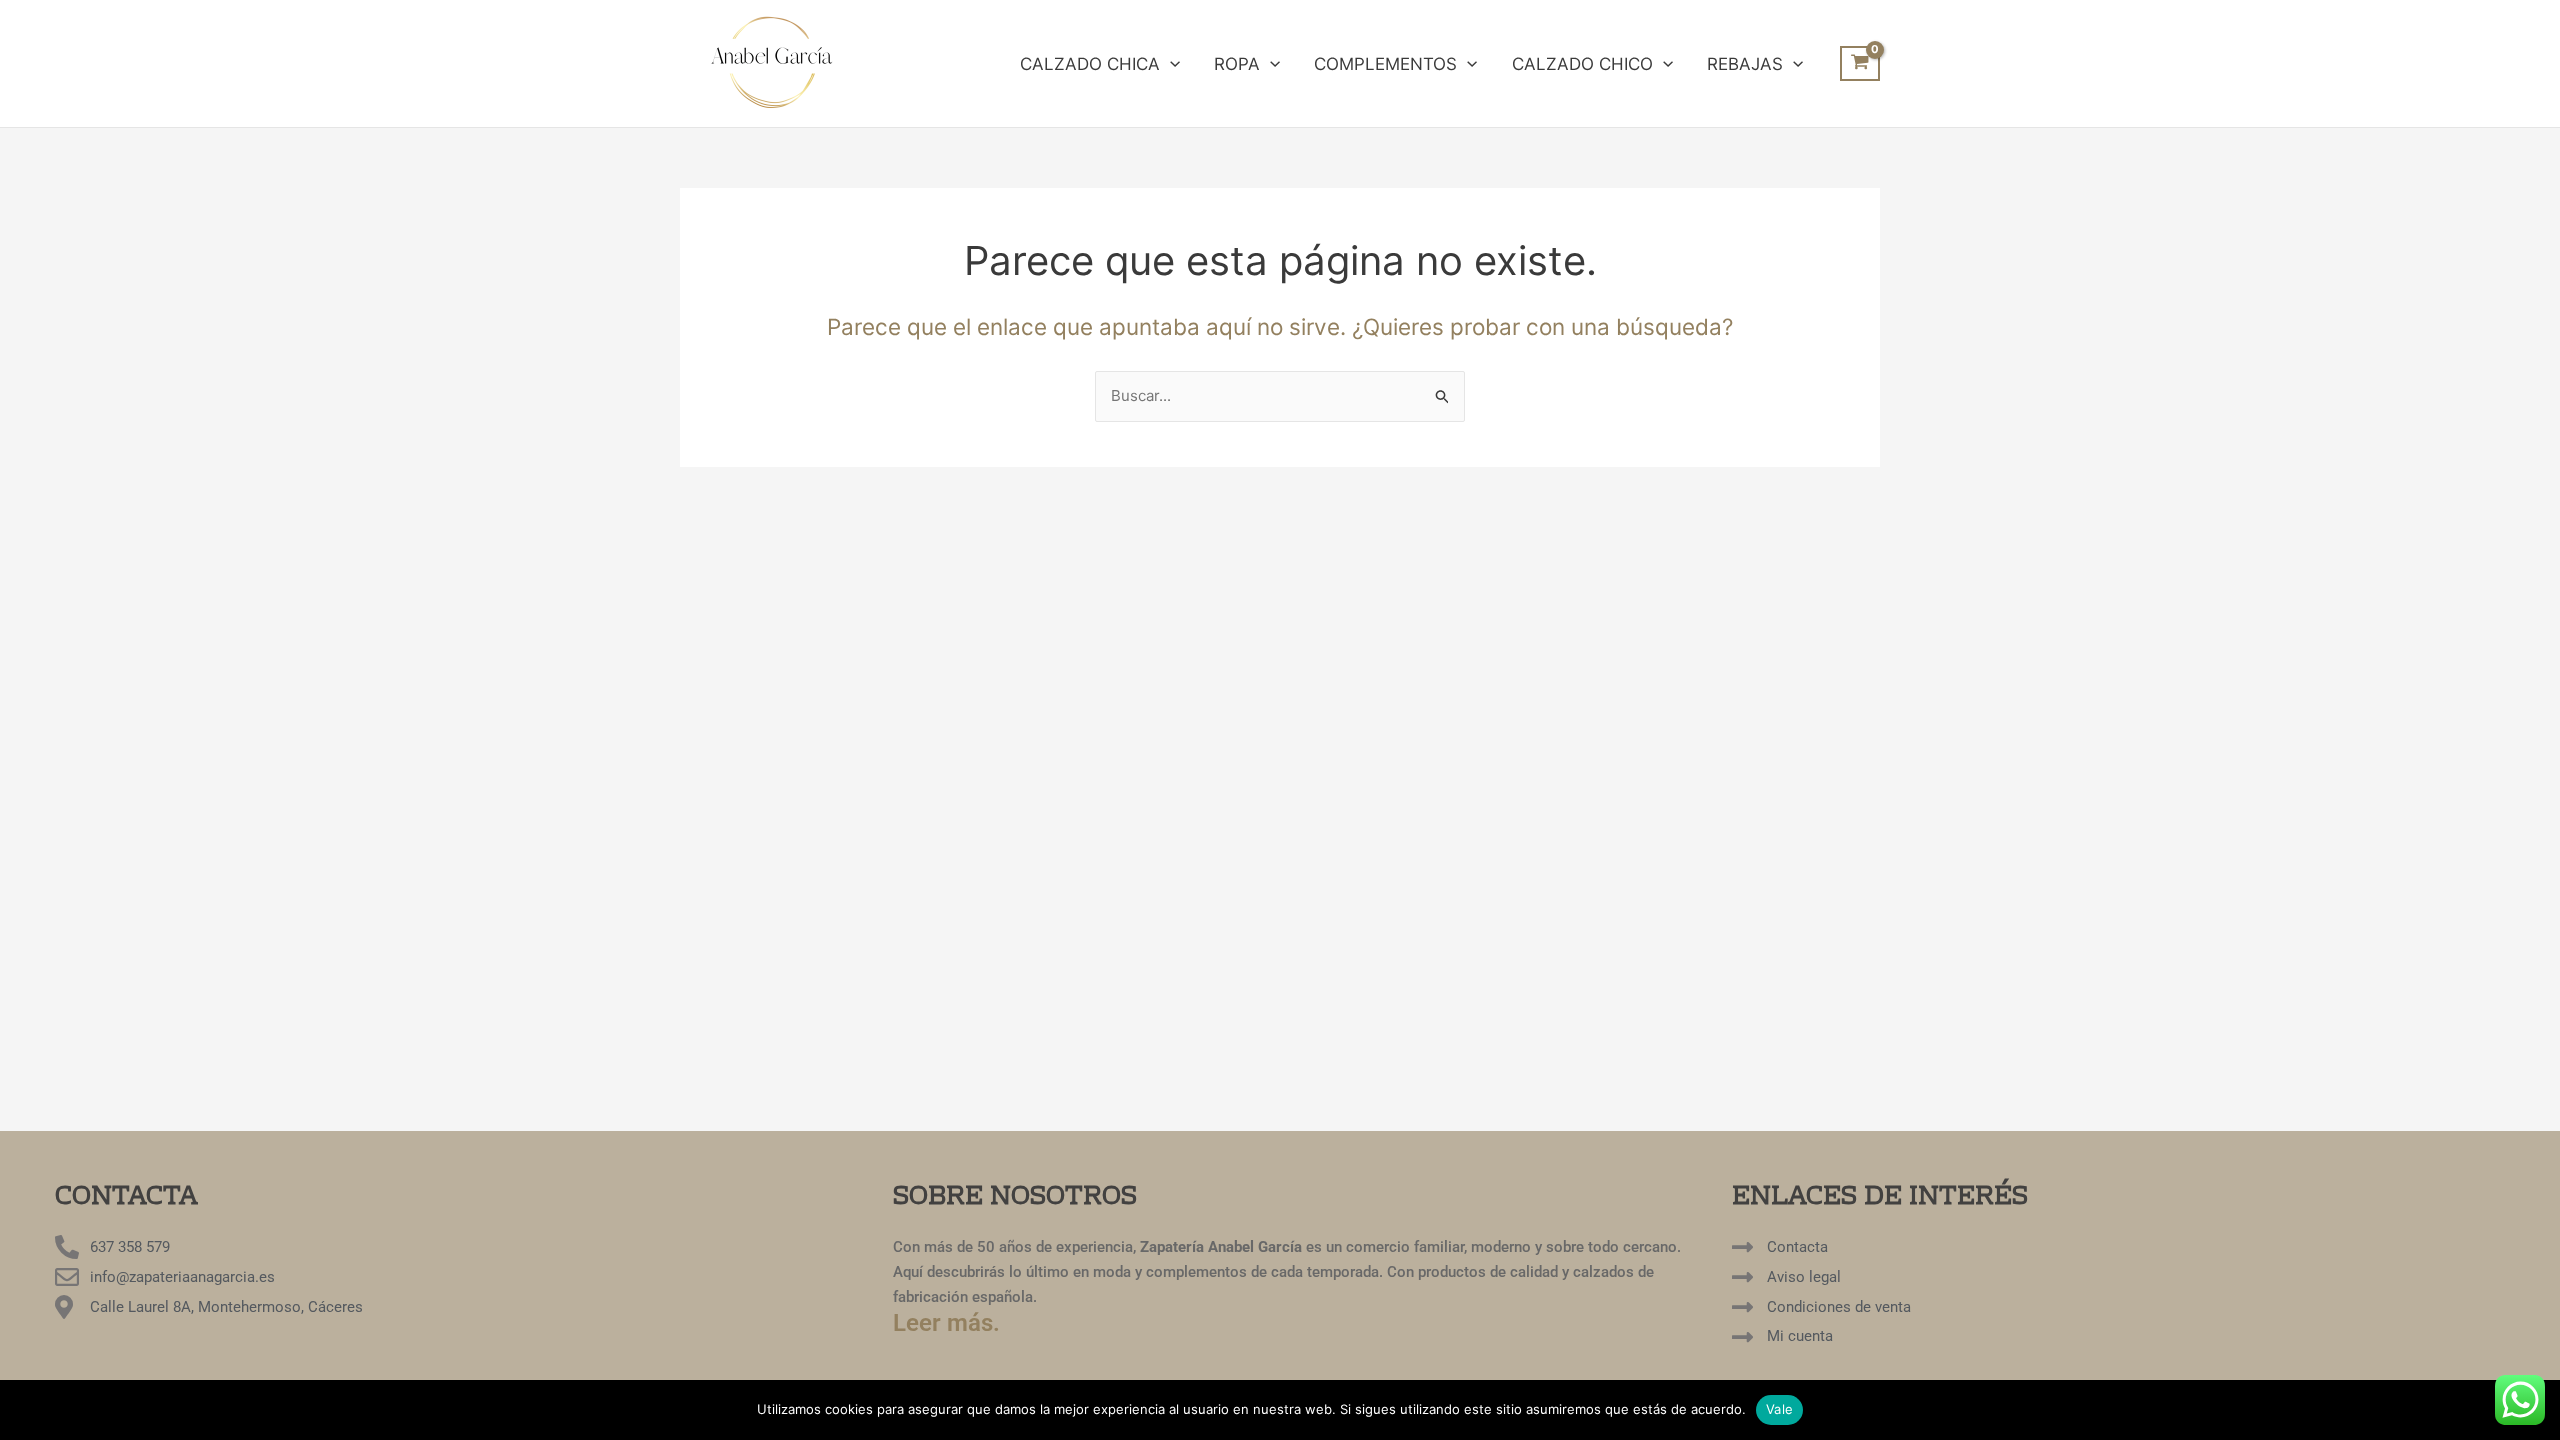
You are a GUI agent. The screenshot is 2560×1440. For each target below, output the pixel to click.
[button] (1170, 64)
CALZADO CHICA (1090, 64)
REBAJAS (1745, 64)
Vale (1779, 1409)
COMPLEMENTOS (1385, 64)
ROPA (1237, 64)
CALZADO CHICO (1582, 64)
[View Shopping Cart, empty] (1860, 64)
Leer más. (946, 1323)
